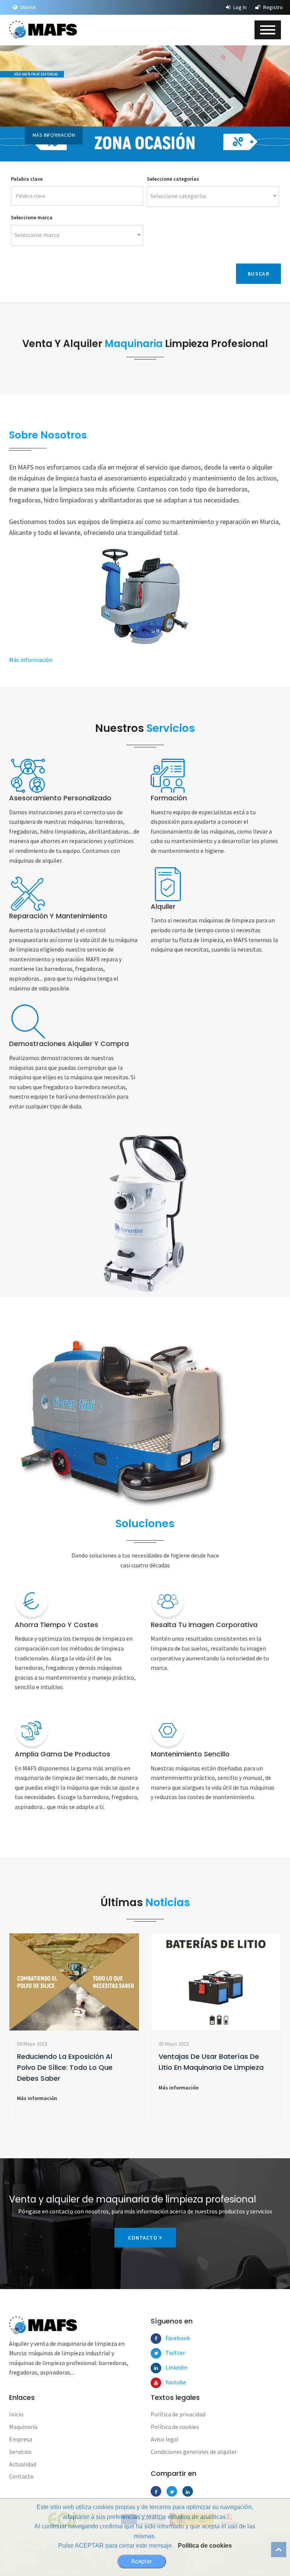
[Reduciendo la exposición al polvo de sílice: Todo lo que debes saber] (74, 1982)
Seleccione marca (32, 217)
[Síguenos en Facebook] (156, 2339)
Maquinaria (23, 2427)
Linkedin (171, 2367)
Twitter (171, 2353)
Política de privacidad (178, 2414)
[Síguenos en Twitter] (156, 2353)
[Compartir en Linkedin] (188, 2491)
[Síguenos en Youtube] (156, 2383)
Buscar (258, 274)
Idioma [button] (27, 7)
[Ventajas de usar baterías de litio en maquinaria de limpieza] (216, 1982)
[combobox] (213, 196)
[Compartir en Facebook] (156, 2491)
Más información (54, 135)
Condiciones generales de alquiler (194, 2452)
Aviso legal (165, 2439)
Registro (272, 7)
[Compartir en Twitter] (172, 2491)
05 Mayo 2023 (174, 2044)
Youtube (171, 2382)
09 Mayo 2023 (32, 2044)
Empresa (21, 2439)
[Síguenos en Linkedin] (156, 2368)
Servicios (20, 2452)
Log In (239, 7)
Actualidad (23, 2464)
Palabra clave (27, 179)
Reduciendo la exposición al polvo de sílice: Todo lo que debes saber (65, 2067)
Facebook (171, 2338)
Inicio (16, 2414)
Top (279, 2550)
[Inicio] (43, 30)
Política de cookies (205, 2546)
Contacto (143, 2238)
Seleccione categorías (173, 179)
